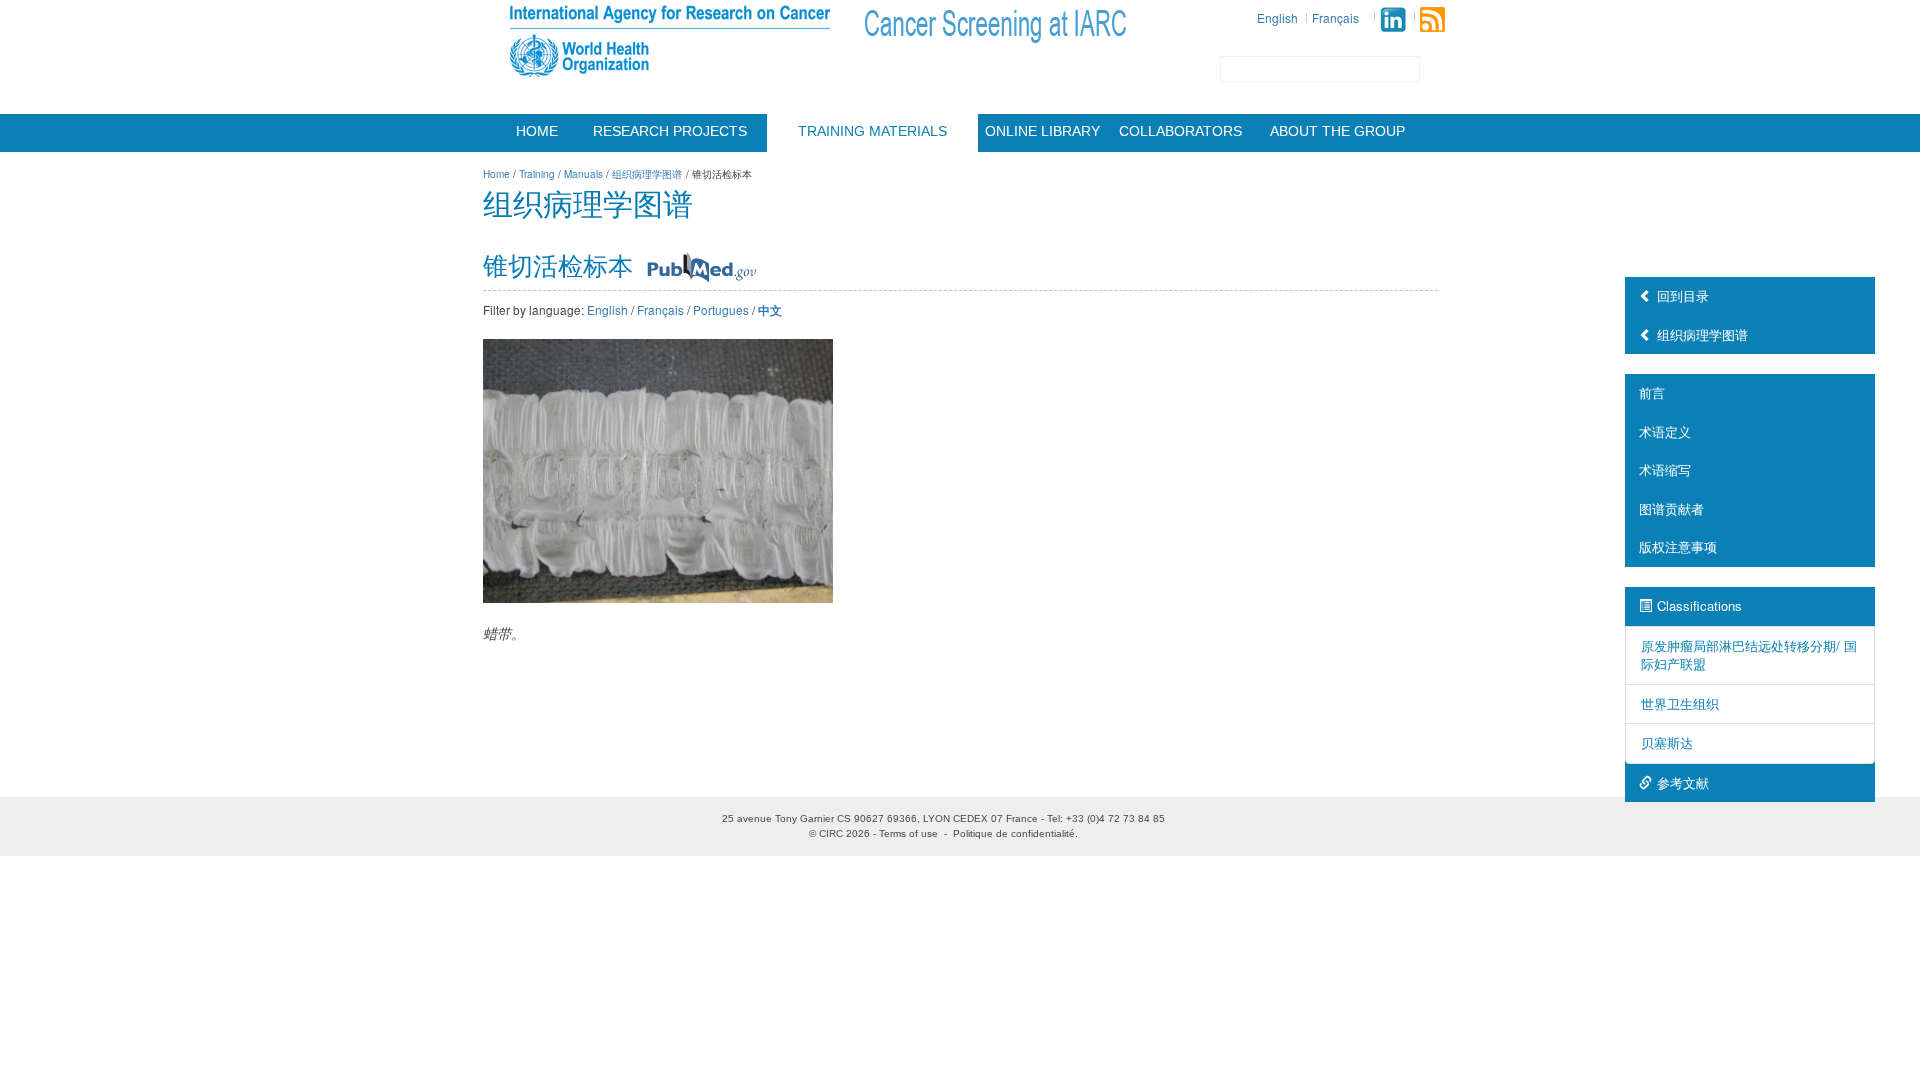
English (1277, 17)
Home (537, 131)
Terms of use (908, 833)
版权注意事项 (1678, 546)
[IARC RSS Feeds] (1432, 19)
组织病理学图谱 (1702, 334)
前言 (1652, 392)
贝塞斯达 (1667, 742)
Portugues (721, 309)
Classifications (1699, 605)
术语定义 (1665, 431)
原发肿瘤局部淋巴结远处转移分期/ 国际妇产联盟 (1749, 655)
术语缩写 (1665, 469)
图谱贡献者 (1671, 508)
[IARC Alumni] (1393, 19)
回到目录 (1683, 295)
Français (1335, 17)
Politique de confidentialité (1014, 833)
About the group (1337, 131)
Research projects (670, 131)
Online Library (1042, 131)
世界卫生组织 (1680, 703)
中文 (770, 310)
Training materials (872, 131)
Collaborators (1180, 131)
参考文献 (1683, 782)
